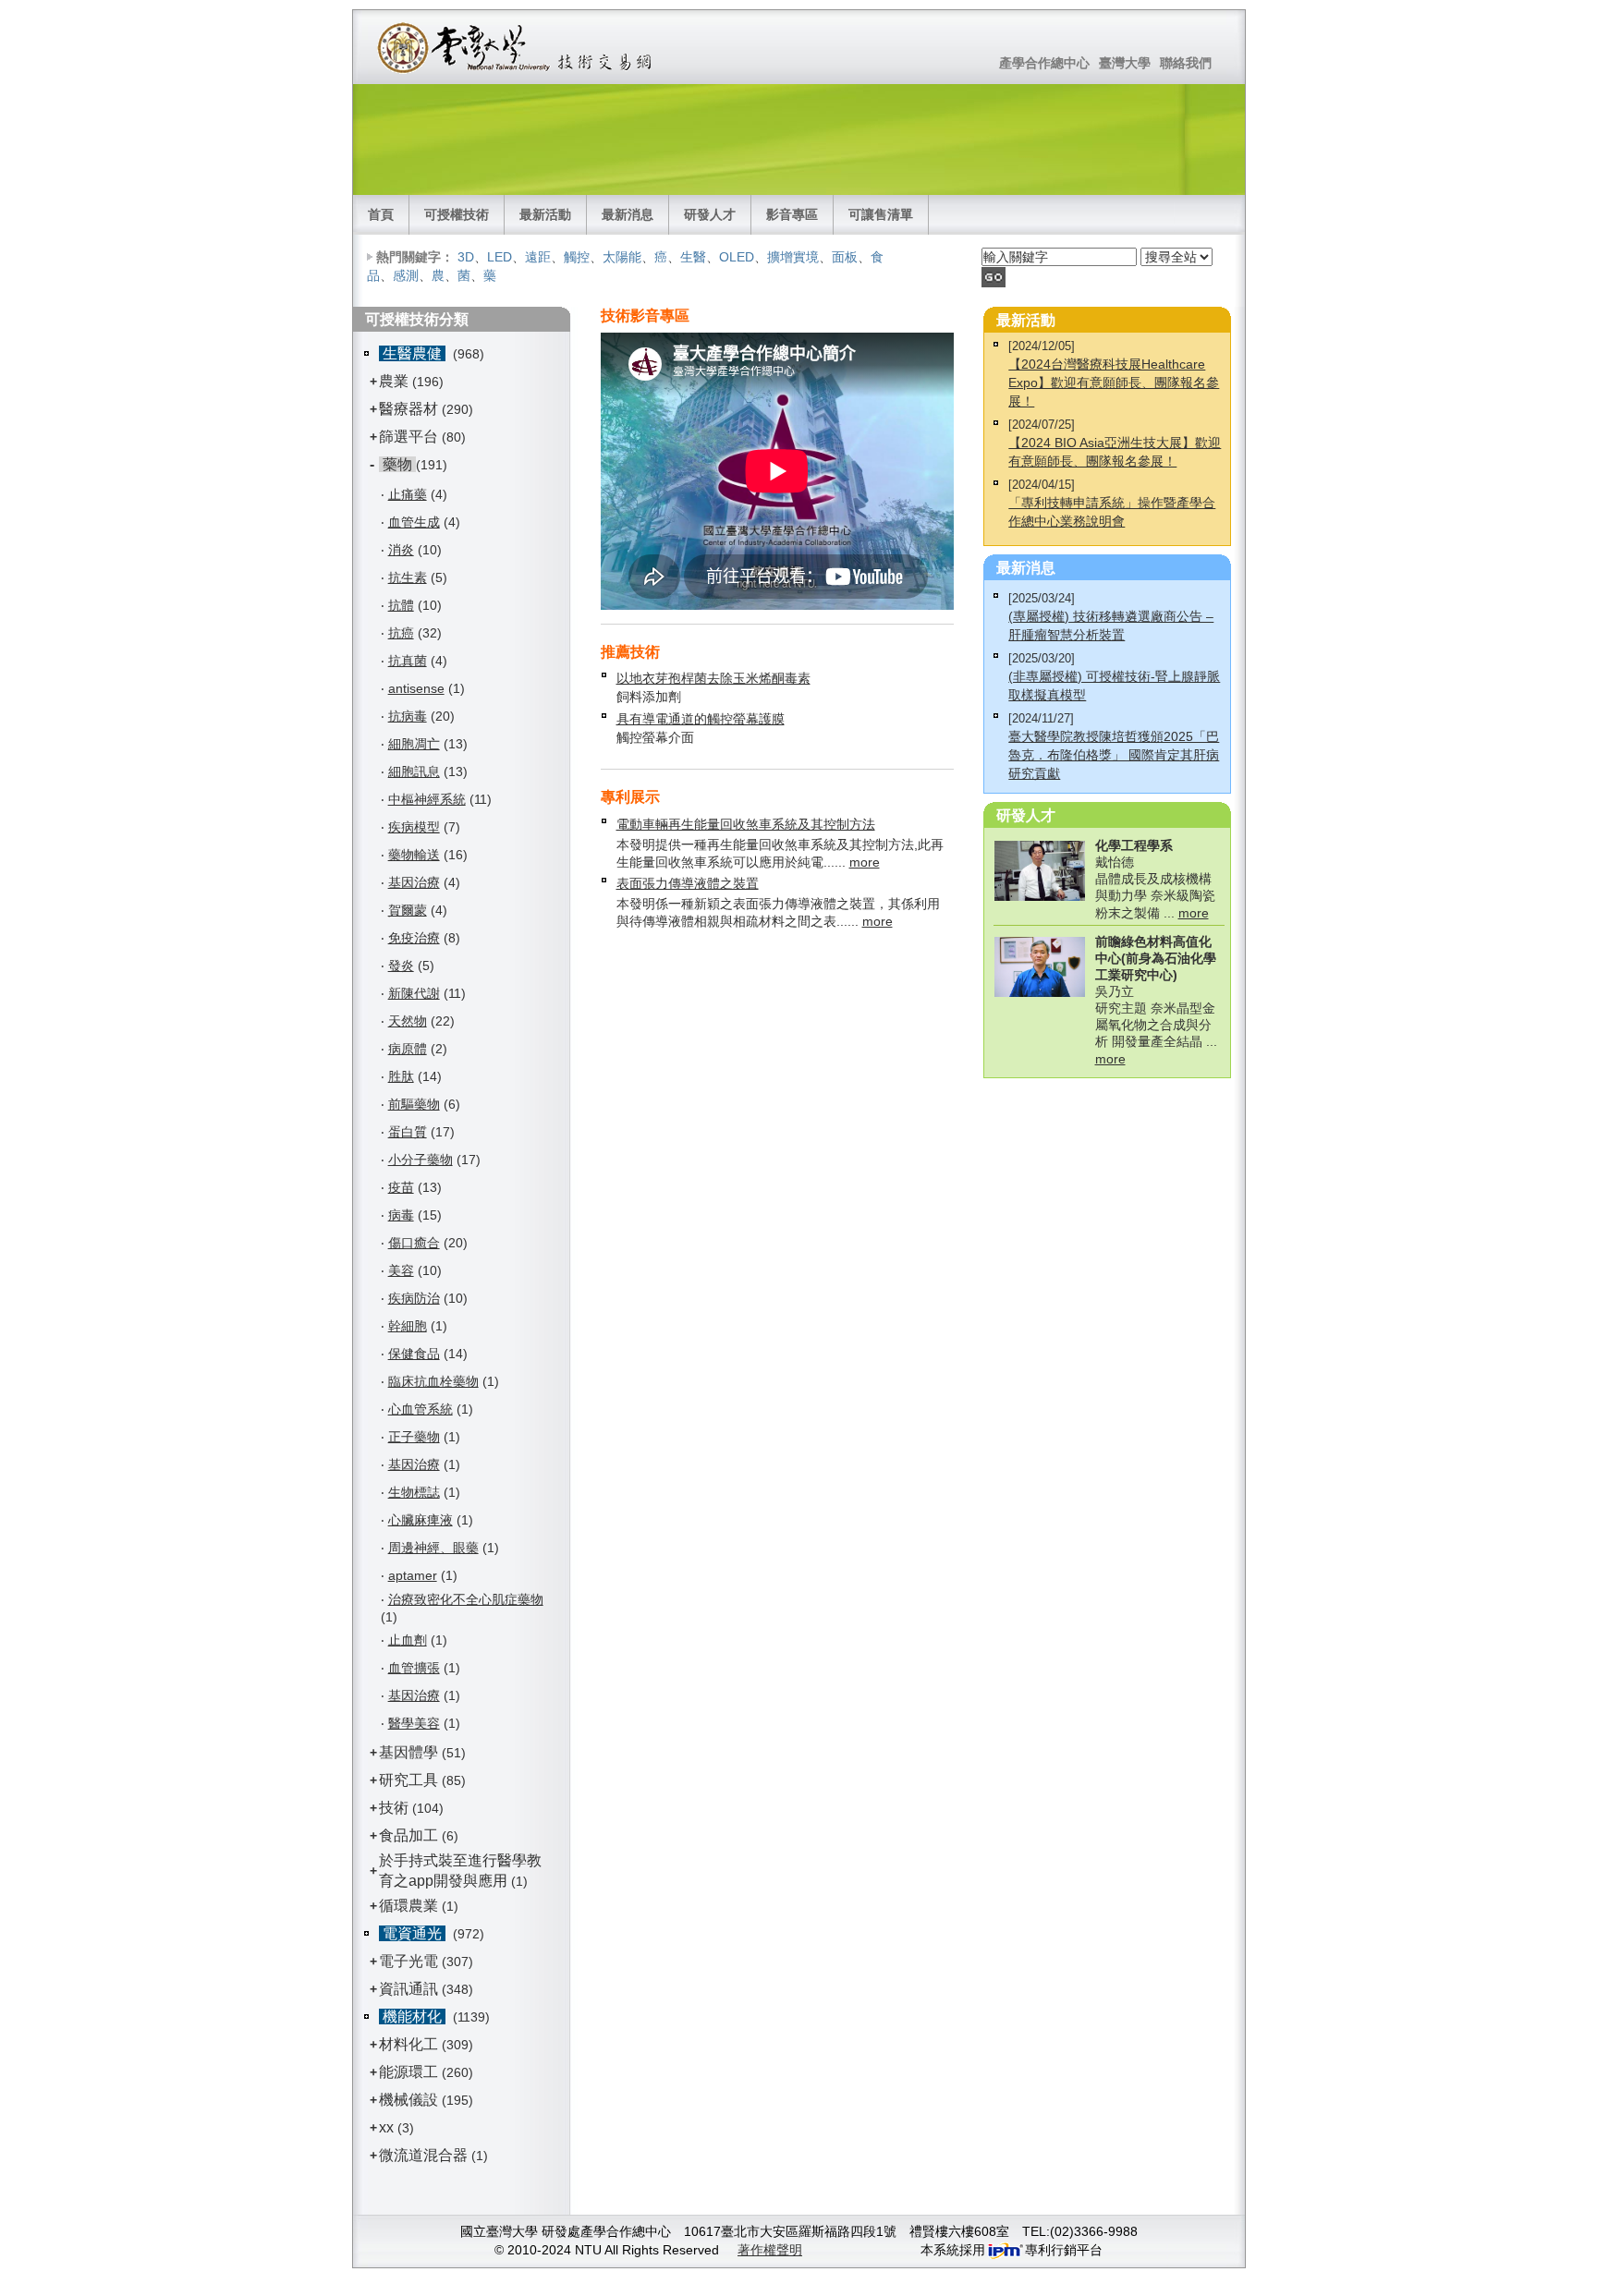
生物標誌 (414, 1492)
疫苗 (401, 1187)
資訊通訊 (408, 1989)
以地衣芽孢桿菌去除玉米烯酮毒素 (713, 678)
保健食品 (414, 1354)
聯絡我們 (1186, 63)
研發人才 (710, 214)
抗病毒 (408, 716)
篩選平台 (408, 437)
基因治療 (414, 882)
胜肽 (401, 1076)
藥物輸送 (414, 855)
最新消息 (628, 214)
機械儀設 (408, 2100)
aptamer (413, 1575)
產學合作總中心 (1044, 63)
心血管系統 (421, 1409)
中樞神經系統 (427, 799)
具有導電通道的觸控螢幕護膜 (701, 719)
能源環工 (408, 2072)
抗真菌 (408, 661)
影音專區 (792, 214)
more (865, 862)
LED (500, 257)
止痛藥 (408, 494)
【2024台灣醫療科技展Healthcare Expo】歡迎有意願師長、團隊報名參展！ (1114, 383)
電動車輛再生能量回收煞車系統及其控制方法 (746, 824)
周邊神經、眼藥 (433, 1548)
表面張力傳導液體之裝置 (688, 883)
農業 (394, 381)
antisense (416, 688)
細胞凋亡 (414, 744)
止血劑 (408, 1640)
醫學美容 (414, 1723)
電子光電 (408, 1961)
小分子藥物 (421, 1160)
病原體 (408, 1049)
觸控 (577, 257)
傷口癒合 (414, 1243)
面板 (845, 257)
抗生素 (408, 577)
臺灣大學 (1125, 63)
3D (466, 257)
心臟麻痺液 (421, 1520)
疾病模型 (414, 827)
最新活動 (545, 214)
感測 (406, 275)
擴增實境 (793, 257)
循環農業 (408, 1906)
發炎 (401, 966)
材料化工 (408, 2044)
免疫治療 (414, 938)
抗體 (401, 605)
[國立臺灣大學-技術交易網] (516, 47)
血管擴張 (414, 1668)
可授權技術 (457, 214)
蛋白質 (408, 1132)
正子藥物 (414, 1437)
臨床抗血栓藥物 (433, 1381)
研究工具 (408, 1780)
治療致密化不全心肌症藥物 (466, 1599)
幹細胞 (408, 1326)
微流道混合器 (423, 2155)
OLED (737, 257)
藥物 (397, 464)
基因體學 (408, 1752)
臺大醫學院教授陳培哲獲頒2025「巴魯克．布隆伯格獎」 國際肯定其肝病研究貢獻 (1114, 755)
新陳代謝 (414, 993)
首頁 (381, 214)
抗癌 (401, 633)
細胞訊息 (414, 771)
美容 (401, 1270)
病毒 (401, 1215)
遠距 (538, 257)
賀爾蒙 (408, 910)
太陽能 (622, 257)
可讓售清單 (881, 214)
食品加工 (408, 1835)
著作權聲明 (770, 2250)
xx (386, 2127)
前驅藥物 (414, 1104)
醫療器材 (410, 409)
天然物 (408, 1021)
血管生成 (414, 522)
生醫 (693, 257)
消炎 (401, 550)
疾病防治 (414, 1298)
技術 (394, 1808)
